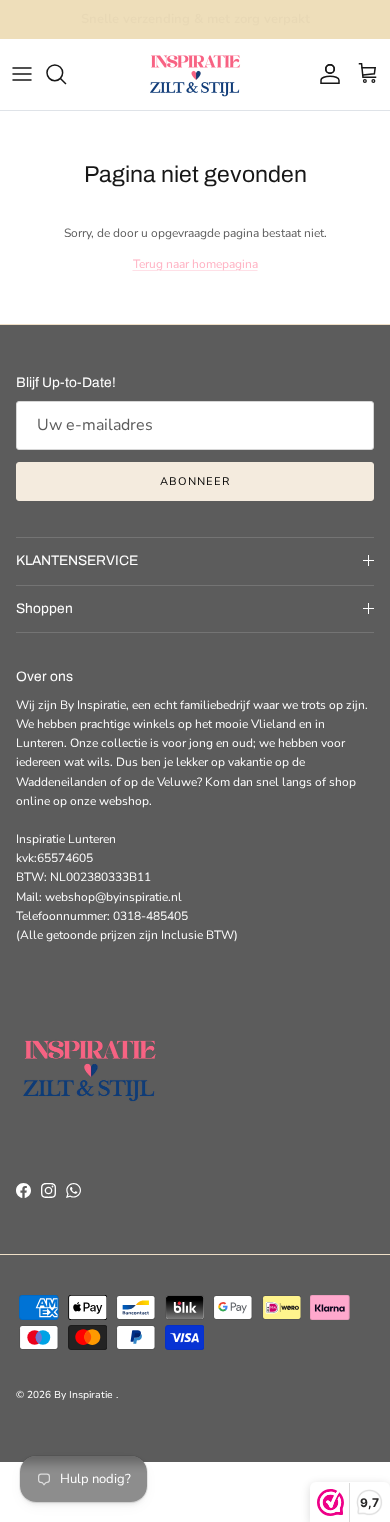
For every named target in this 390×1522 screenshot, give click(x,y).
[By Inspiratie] (195, 74)
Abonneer (194, 481)
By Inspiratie (85, 1395)
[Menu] (22, 74)
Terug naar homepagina (195, 264)
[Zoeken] (66, 74)
